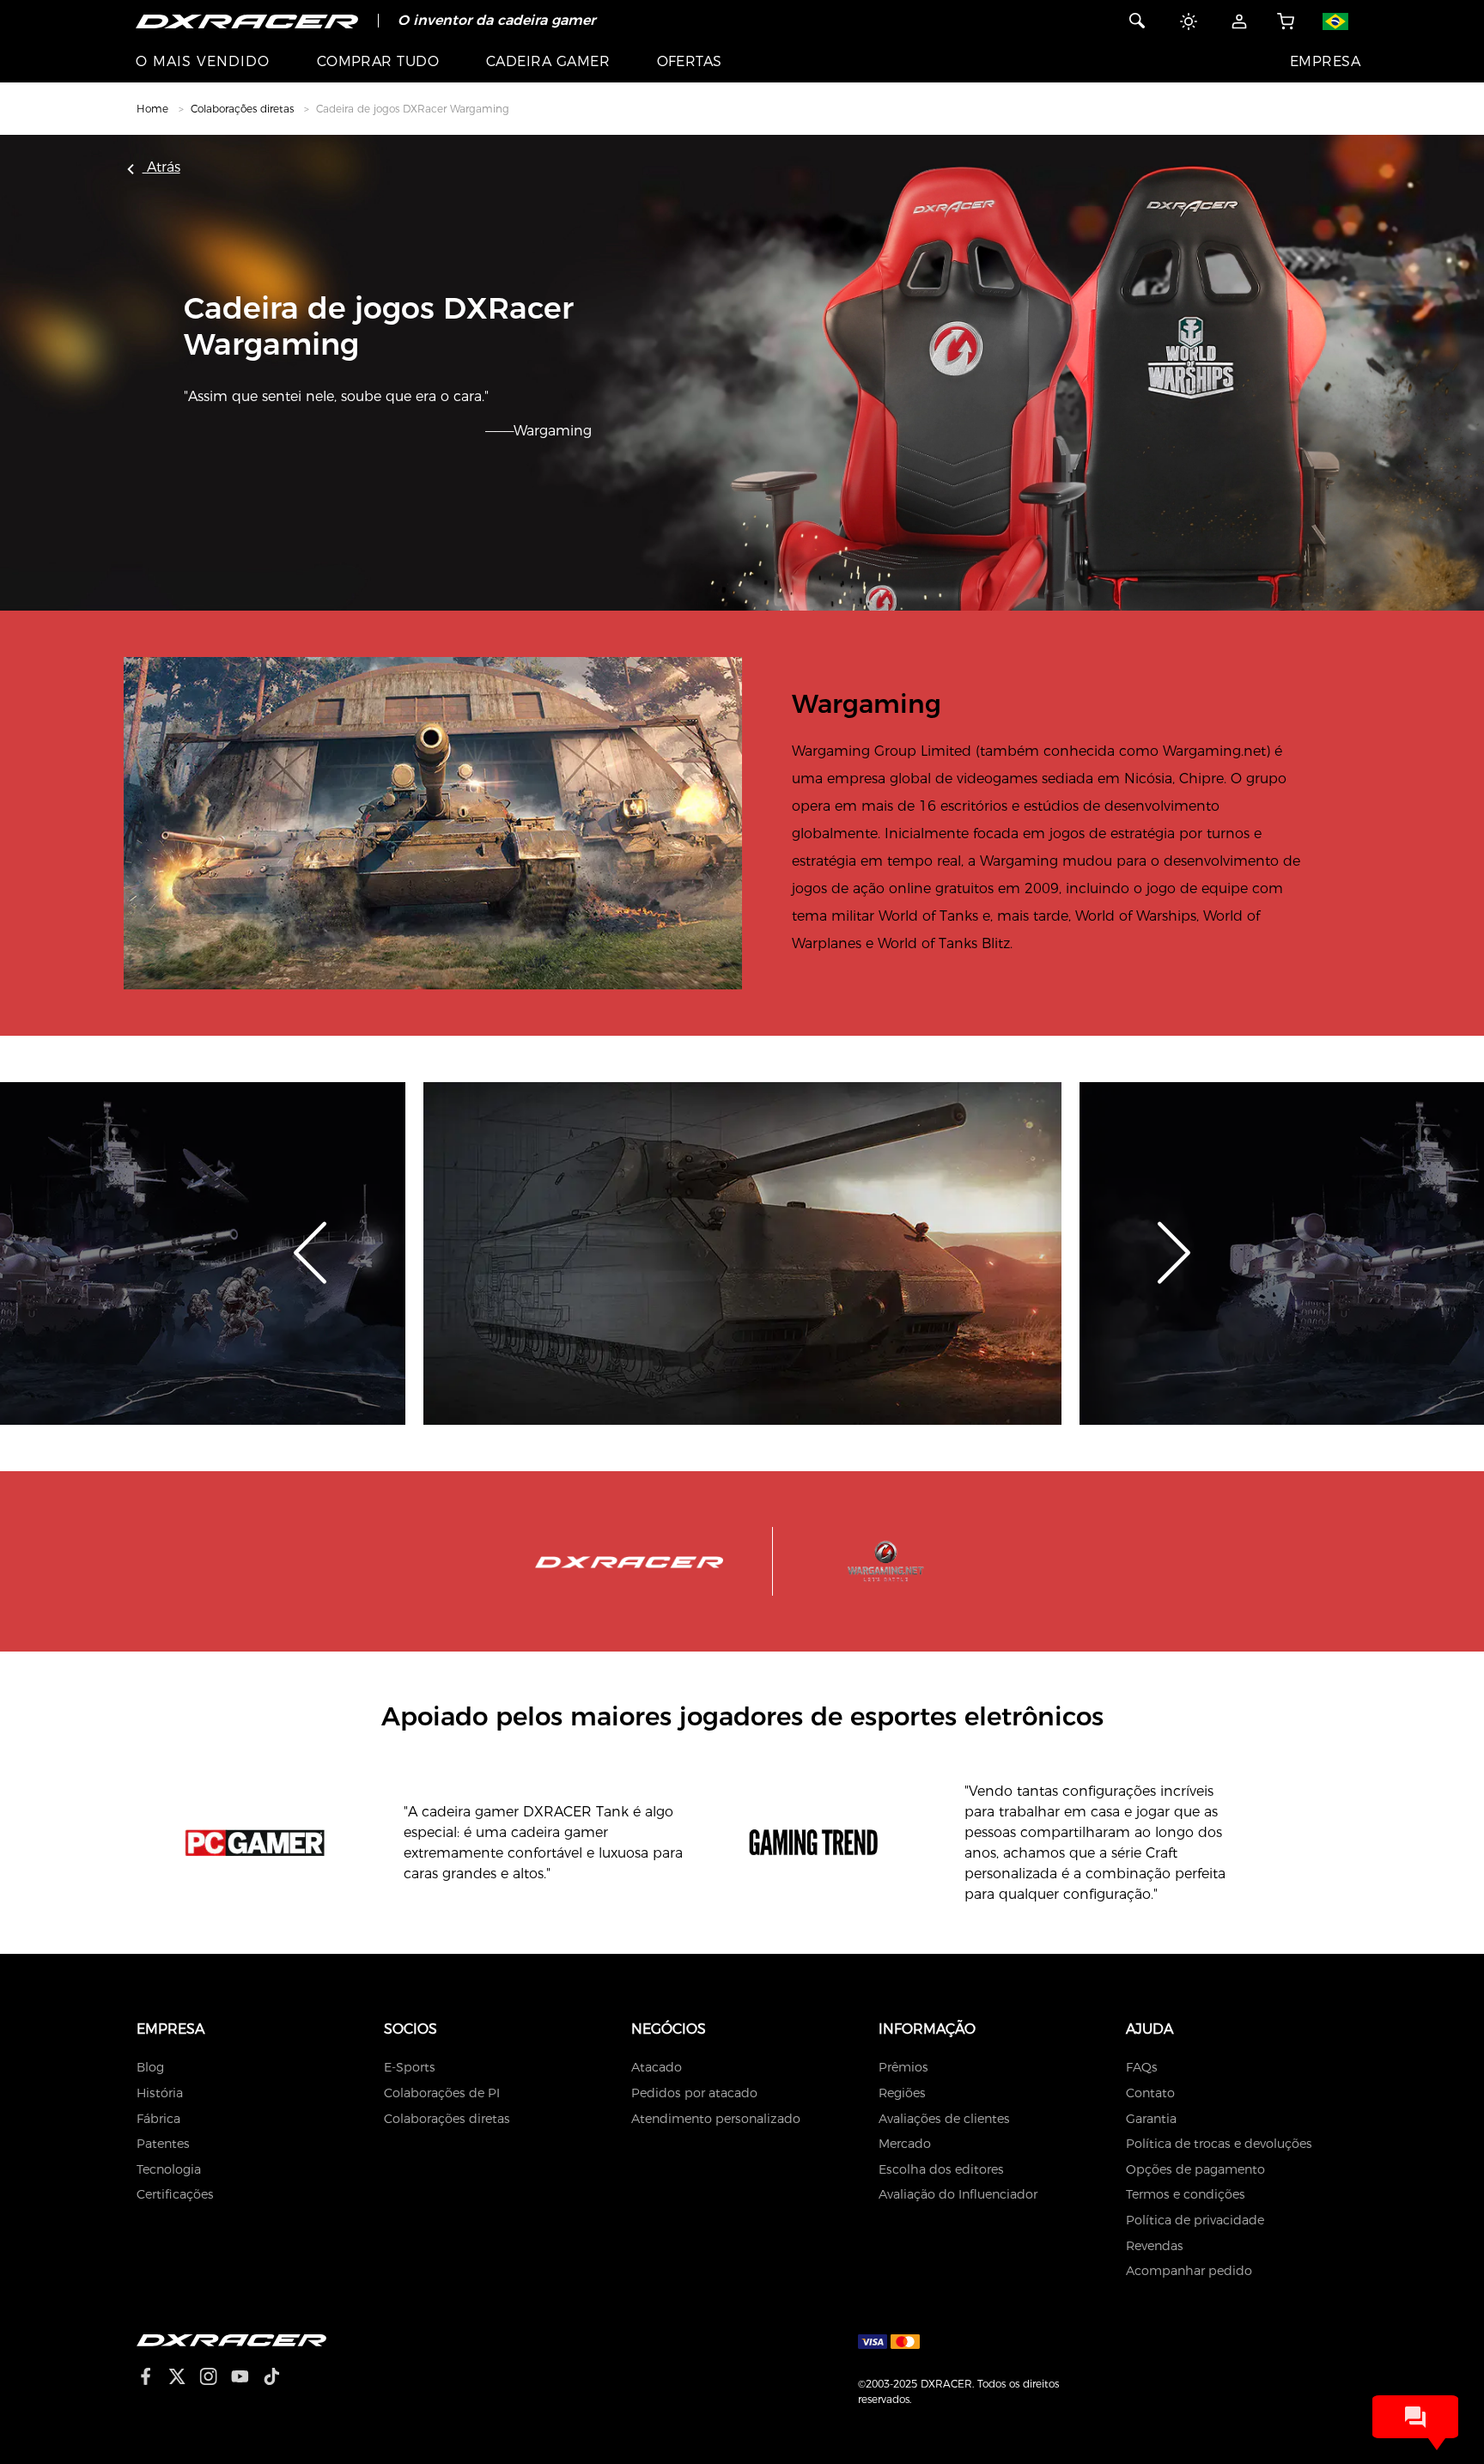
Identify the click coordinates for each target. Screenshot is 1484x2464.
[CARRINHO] (1285, 21)
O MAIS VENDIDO (203, 61)
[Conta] (1239, 21)
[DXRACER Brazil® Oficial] (247, 21)
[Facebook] (152, 2379)
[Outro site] (1342, 21)
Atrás (161, 167)
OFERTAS (690, 61)
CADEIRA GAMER (548, 61)
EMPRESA (1325, 61)
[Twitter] (184, 2379)
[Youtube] (247, 2379)
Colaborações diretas (242, 109)
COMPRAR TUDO (378, 61)
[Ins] (215, 2379)
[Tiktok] (278, 2379)
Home (152, 109)
